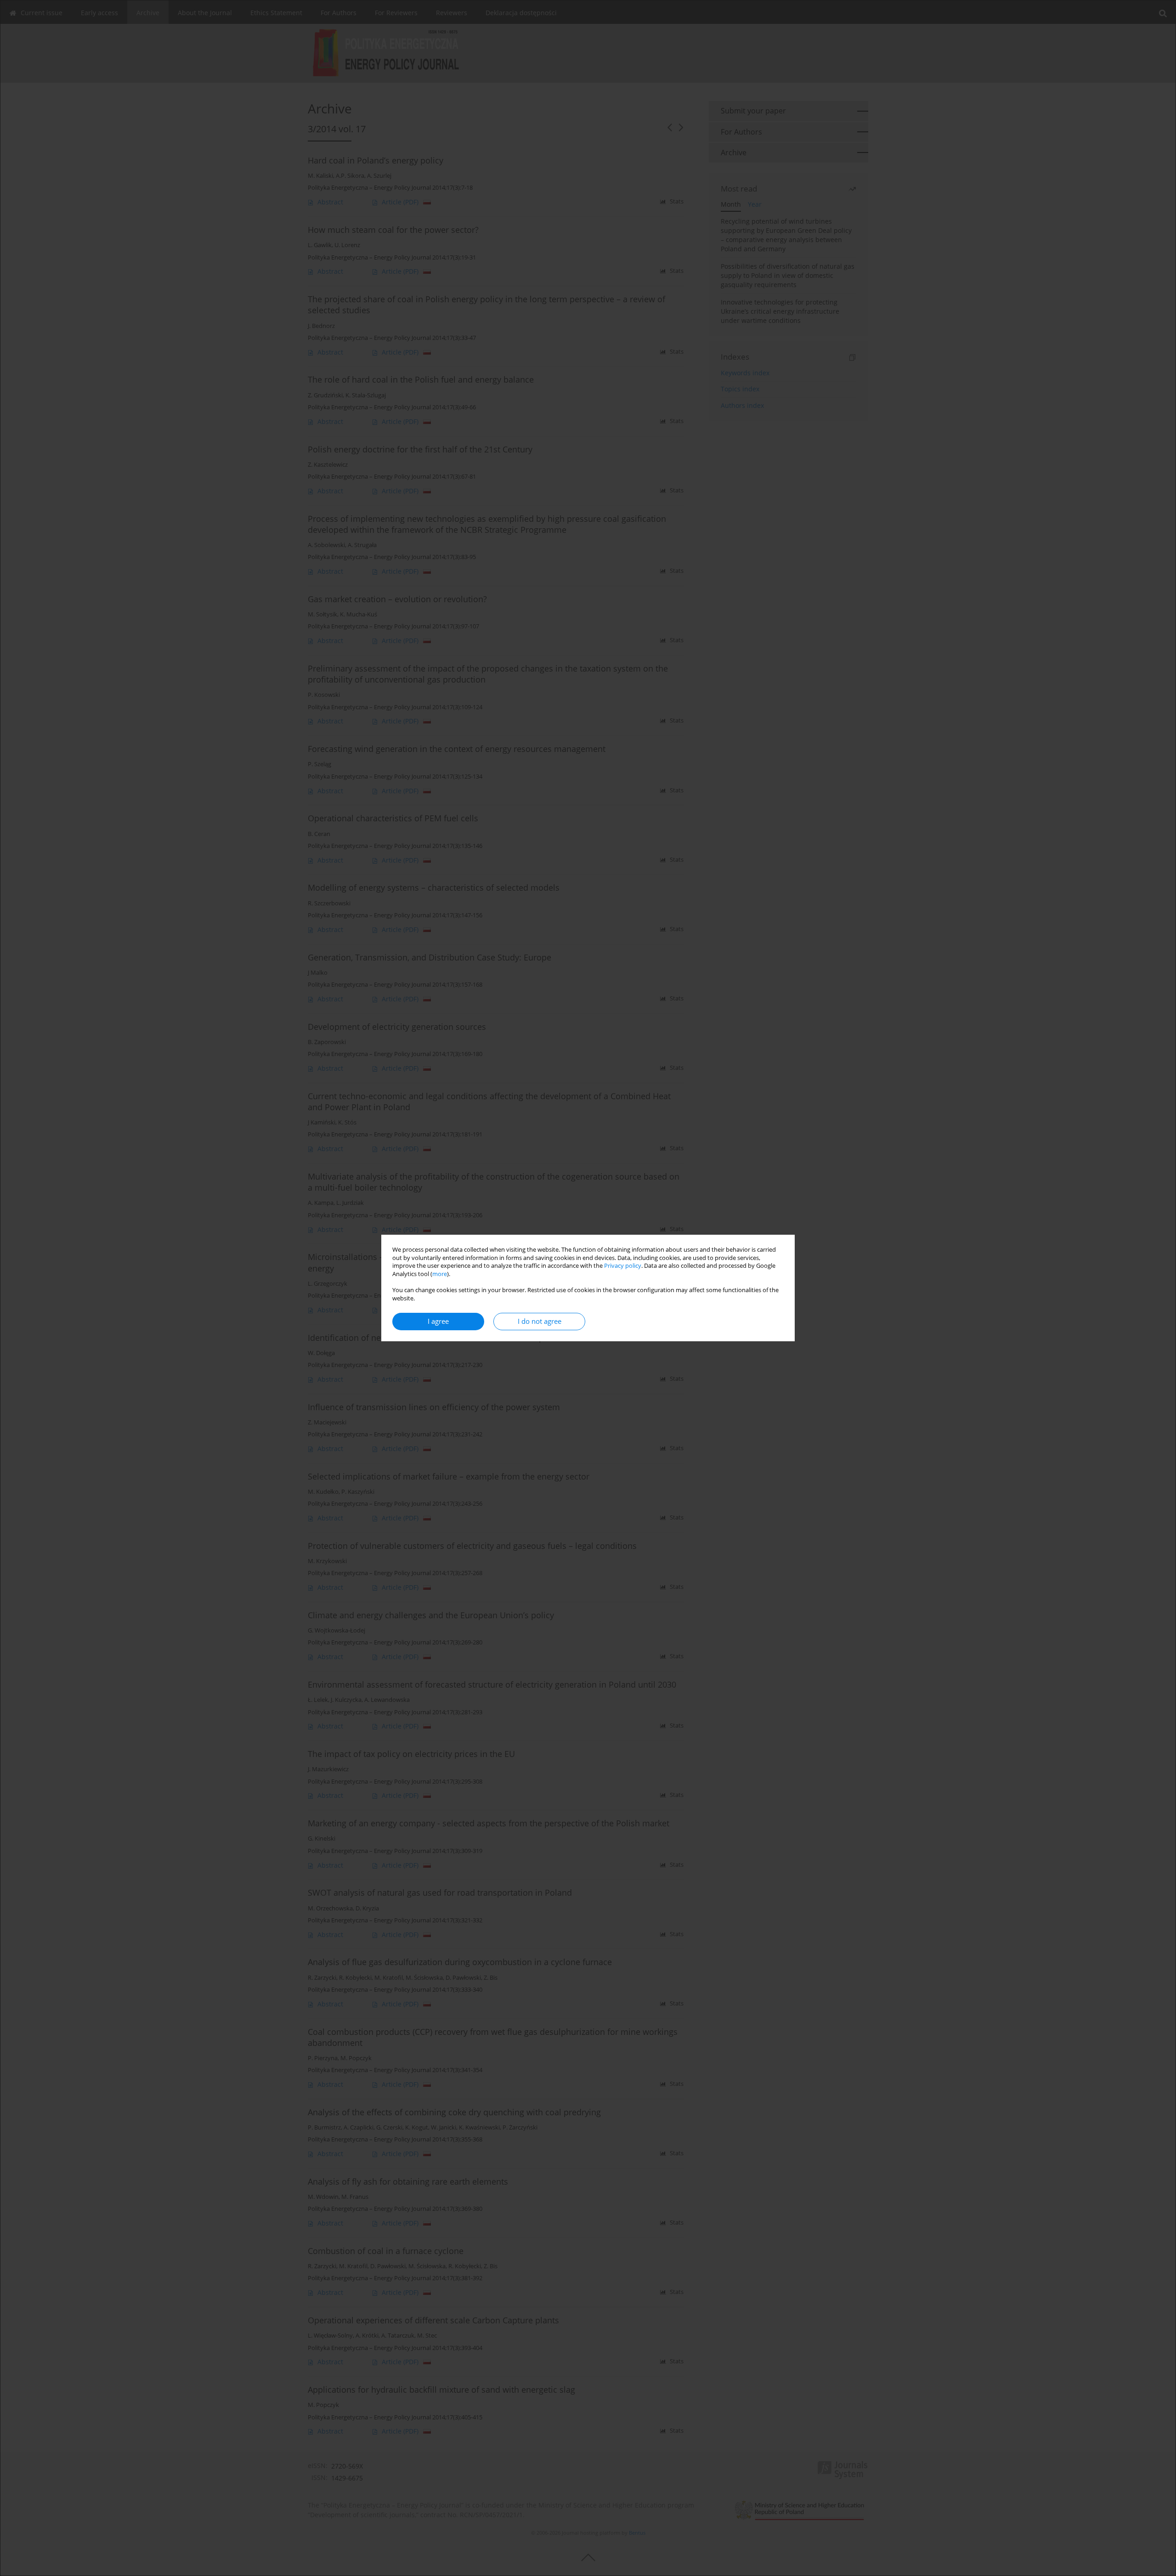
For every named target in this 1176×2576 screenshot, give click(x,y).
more (440, 1274)
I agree (438, 1321)
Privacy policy (623, 1266)
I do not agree (540, 1321)
